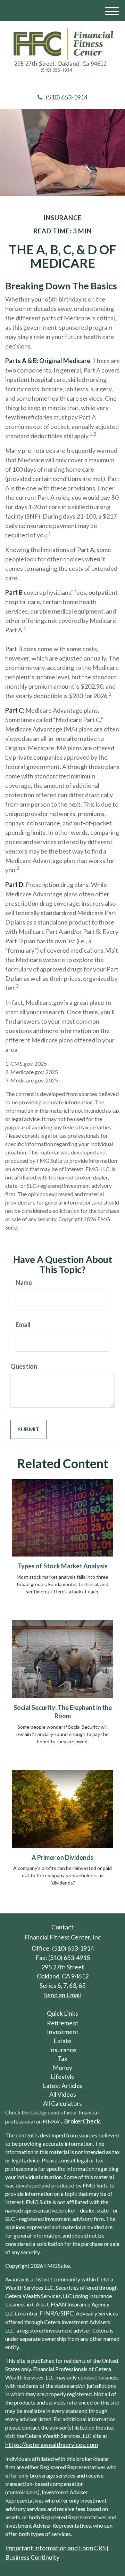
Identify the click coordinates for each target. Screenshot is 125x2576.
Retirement (63, 2023)
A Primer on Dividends (62, 1857)
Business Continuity (32, 2557)
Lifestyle (63, 2077)
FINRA (49, 2313)
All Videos (63, 2094)
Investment (63, 2032)
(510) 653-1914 (67, 97)
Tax (62, 2058)
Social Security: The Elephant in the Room (63, 1712)
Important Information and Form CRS (55, 2548)
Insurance (63, 2050)
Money (62, 2067)
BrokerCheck (82, 2121)
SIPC (67, 2313)
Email (23, 1325)
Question (24, 1366)
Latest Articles (63, 2086)
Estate (62, 2041)
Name (24, 1282)
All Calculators (62, 2103)
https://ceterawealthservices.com (52, 2445)
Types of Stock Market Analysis (63, 1566)
